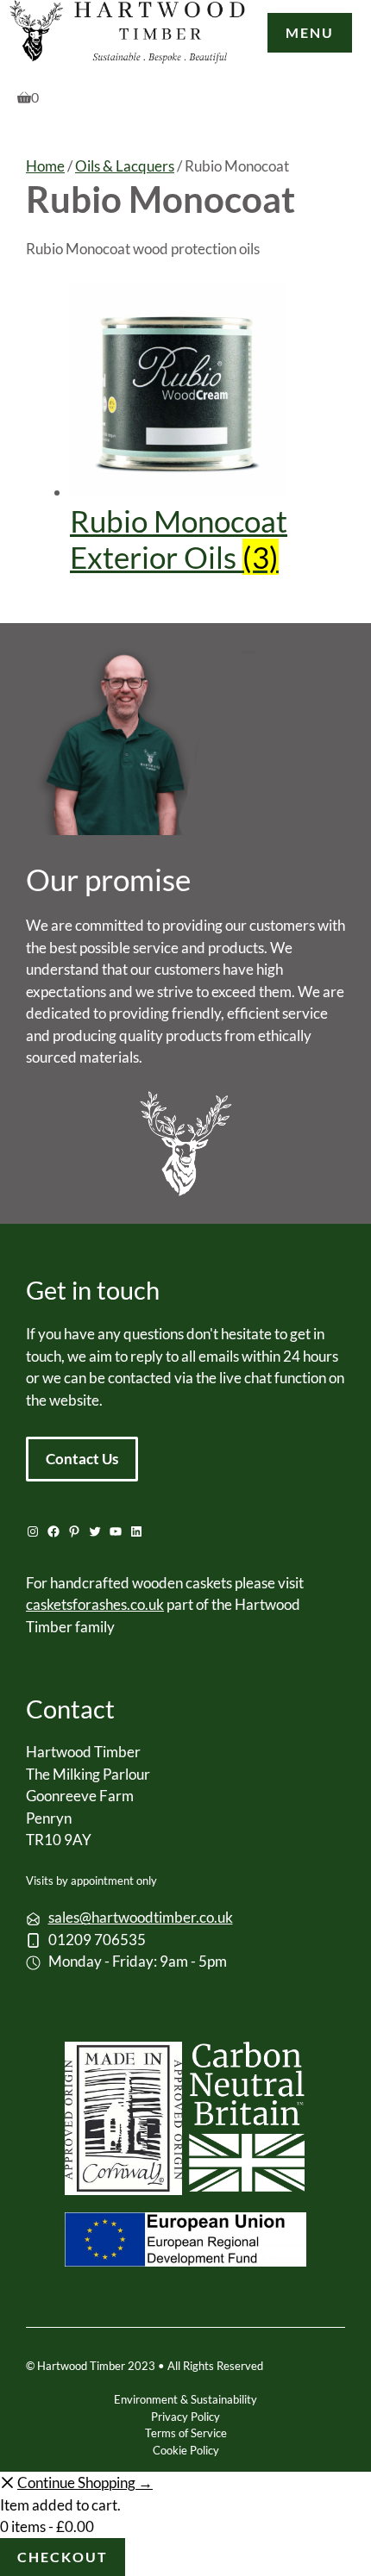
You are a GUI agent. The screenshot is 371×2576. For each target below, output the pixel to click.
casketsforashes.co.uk (95, 1604)
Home (45, 166)
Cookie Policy (186, 2450)
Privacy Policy (185, 2417)
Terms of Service (186, 2433)
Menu (310, 32)
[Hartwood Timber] (128, 35)
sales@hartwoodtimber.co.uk (141, 1917)
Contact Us (82, 1459)
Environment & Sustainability (185, 2399)
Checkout (63, 2557)
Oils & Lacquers (125, 166)
